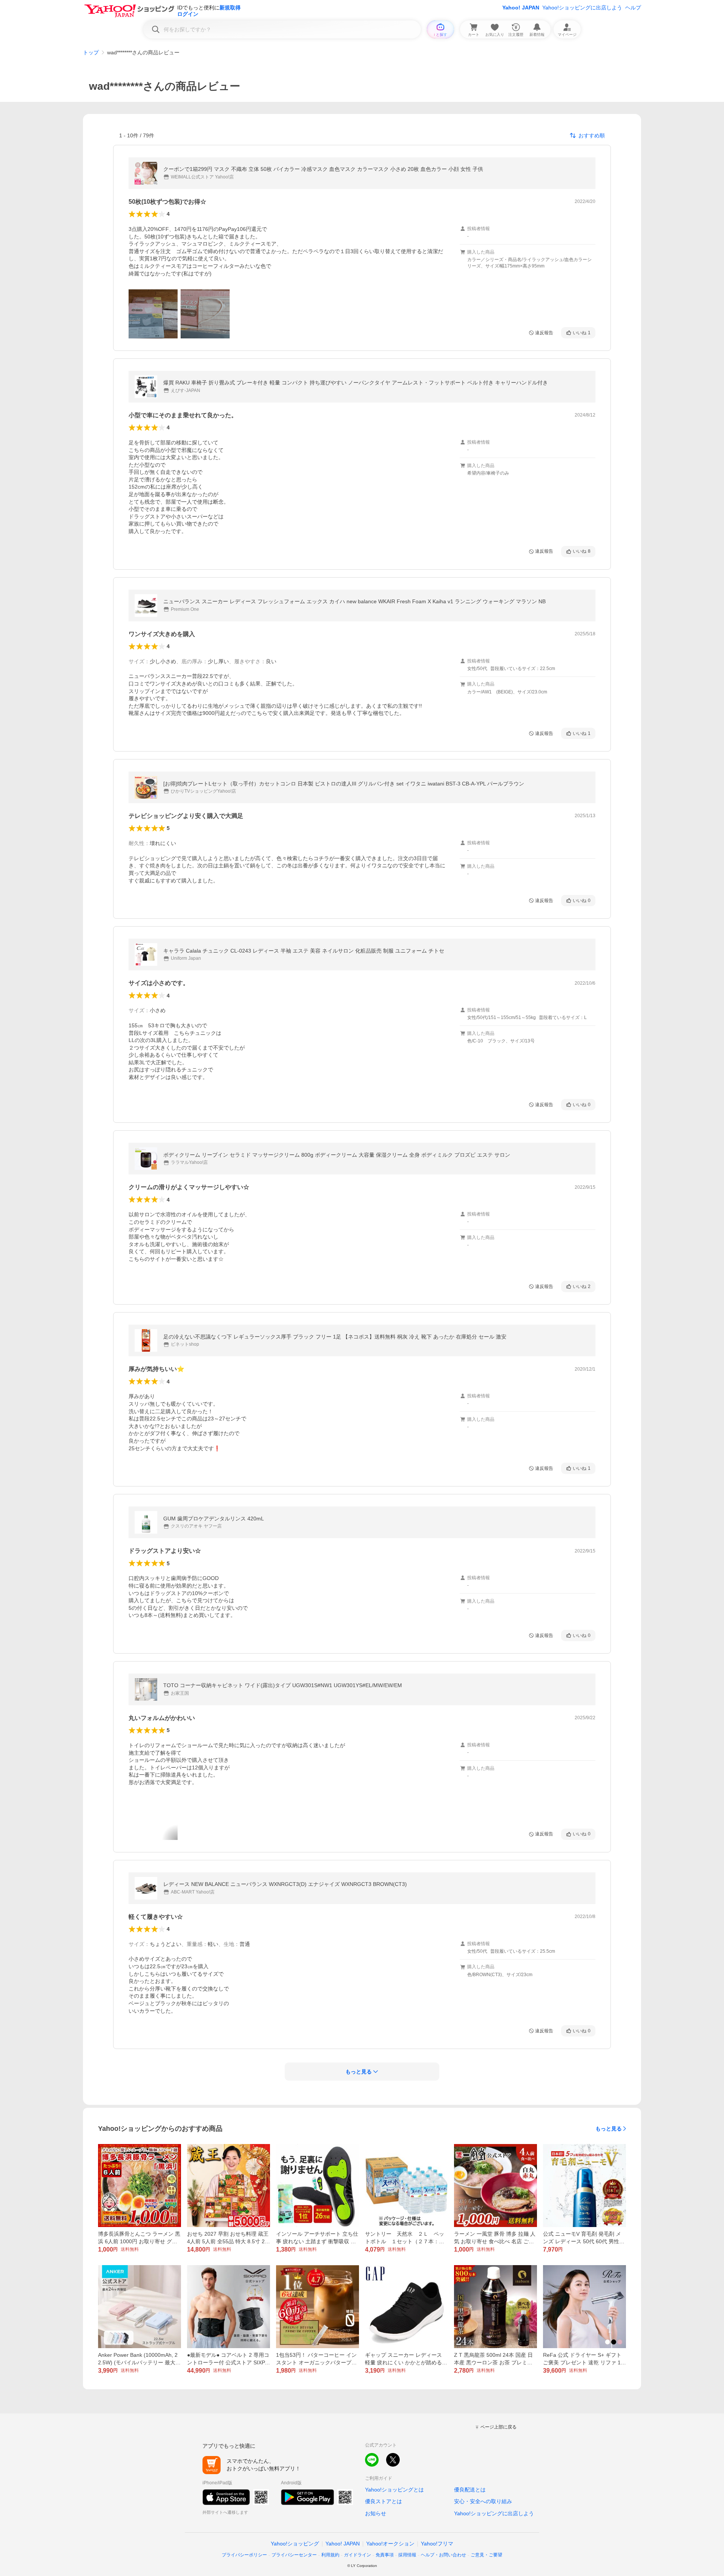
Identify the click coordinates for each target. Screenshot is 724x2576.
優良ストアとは (383, 2501)
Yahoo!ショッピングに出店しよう (582, 8)
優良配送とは (470, 2490)
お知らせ (376, 2513)
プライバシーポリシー (244, 2555)
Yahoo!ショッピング (295, 2544)
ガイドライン (357, 2555)
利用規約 (330, 2555)
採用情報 (407, 2555)
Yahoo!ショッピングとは (394, 2490)
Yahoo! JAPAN (521, 8)
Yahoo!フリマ (437, 2544)
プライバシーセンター (294, 2555)
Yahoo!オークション (390, 2544)
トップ (91, 52)
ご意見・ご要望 (486, 2555)
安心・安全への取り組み (483, 2501)
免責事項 (385, 2555)
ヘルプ (633, 8)
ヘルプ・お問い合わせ (443, 2555)
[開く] (153, 314)
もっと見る (609, 2129)
